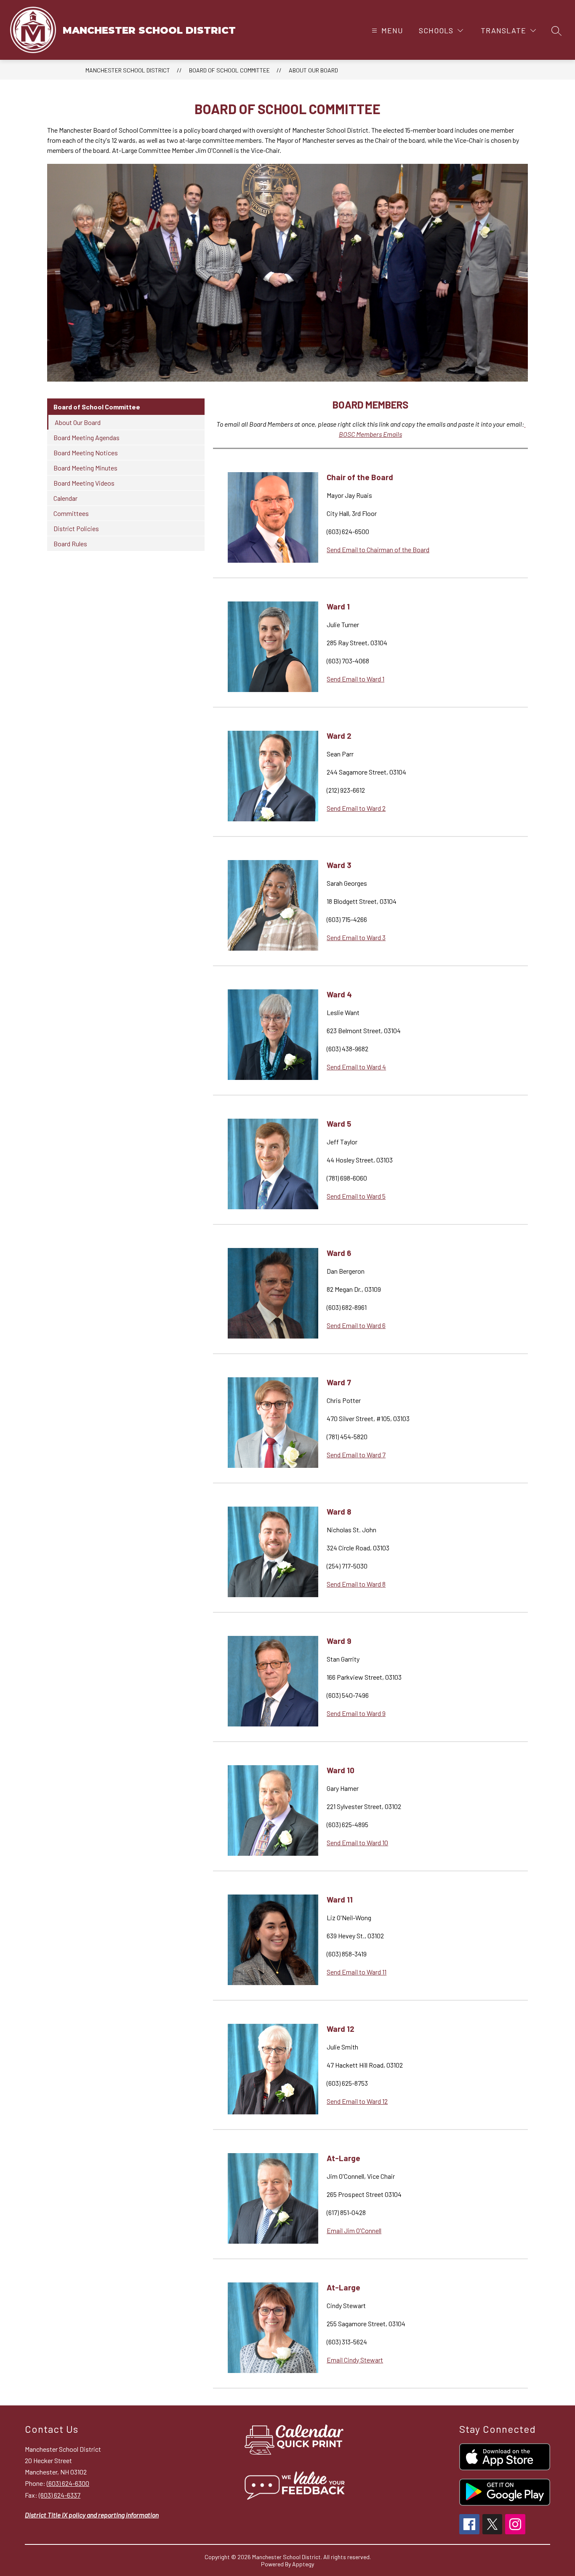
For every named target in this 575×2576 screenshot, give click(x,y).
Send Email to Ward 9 (356, 1713)
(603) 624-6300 (68, 2483)
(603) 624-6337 (60, 2495)
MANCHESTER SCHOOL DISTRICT (128, 70)
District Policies (76, 528)
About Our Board (313, 70)
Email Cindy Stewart (355, 2360)
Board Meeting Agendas (87, 437)
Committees (71, 513)
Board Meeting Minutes (85, 468)
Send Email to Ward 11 (357, 1972)
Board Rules (70, 544)
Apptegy (303, 2564)
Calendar (65, 498)
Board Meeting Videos (84, 483)
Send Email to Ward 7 (356, 1455)
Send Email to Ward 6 (356, 1325)
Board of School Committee (229, 70)
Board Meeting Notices (86, 453)
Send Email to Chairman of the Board (378, 549)
